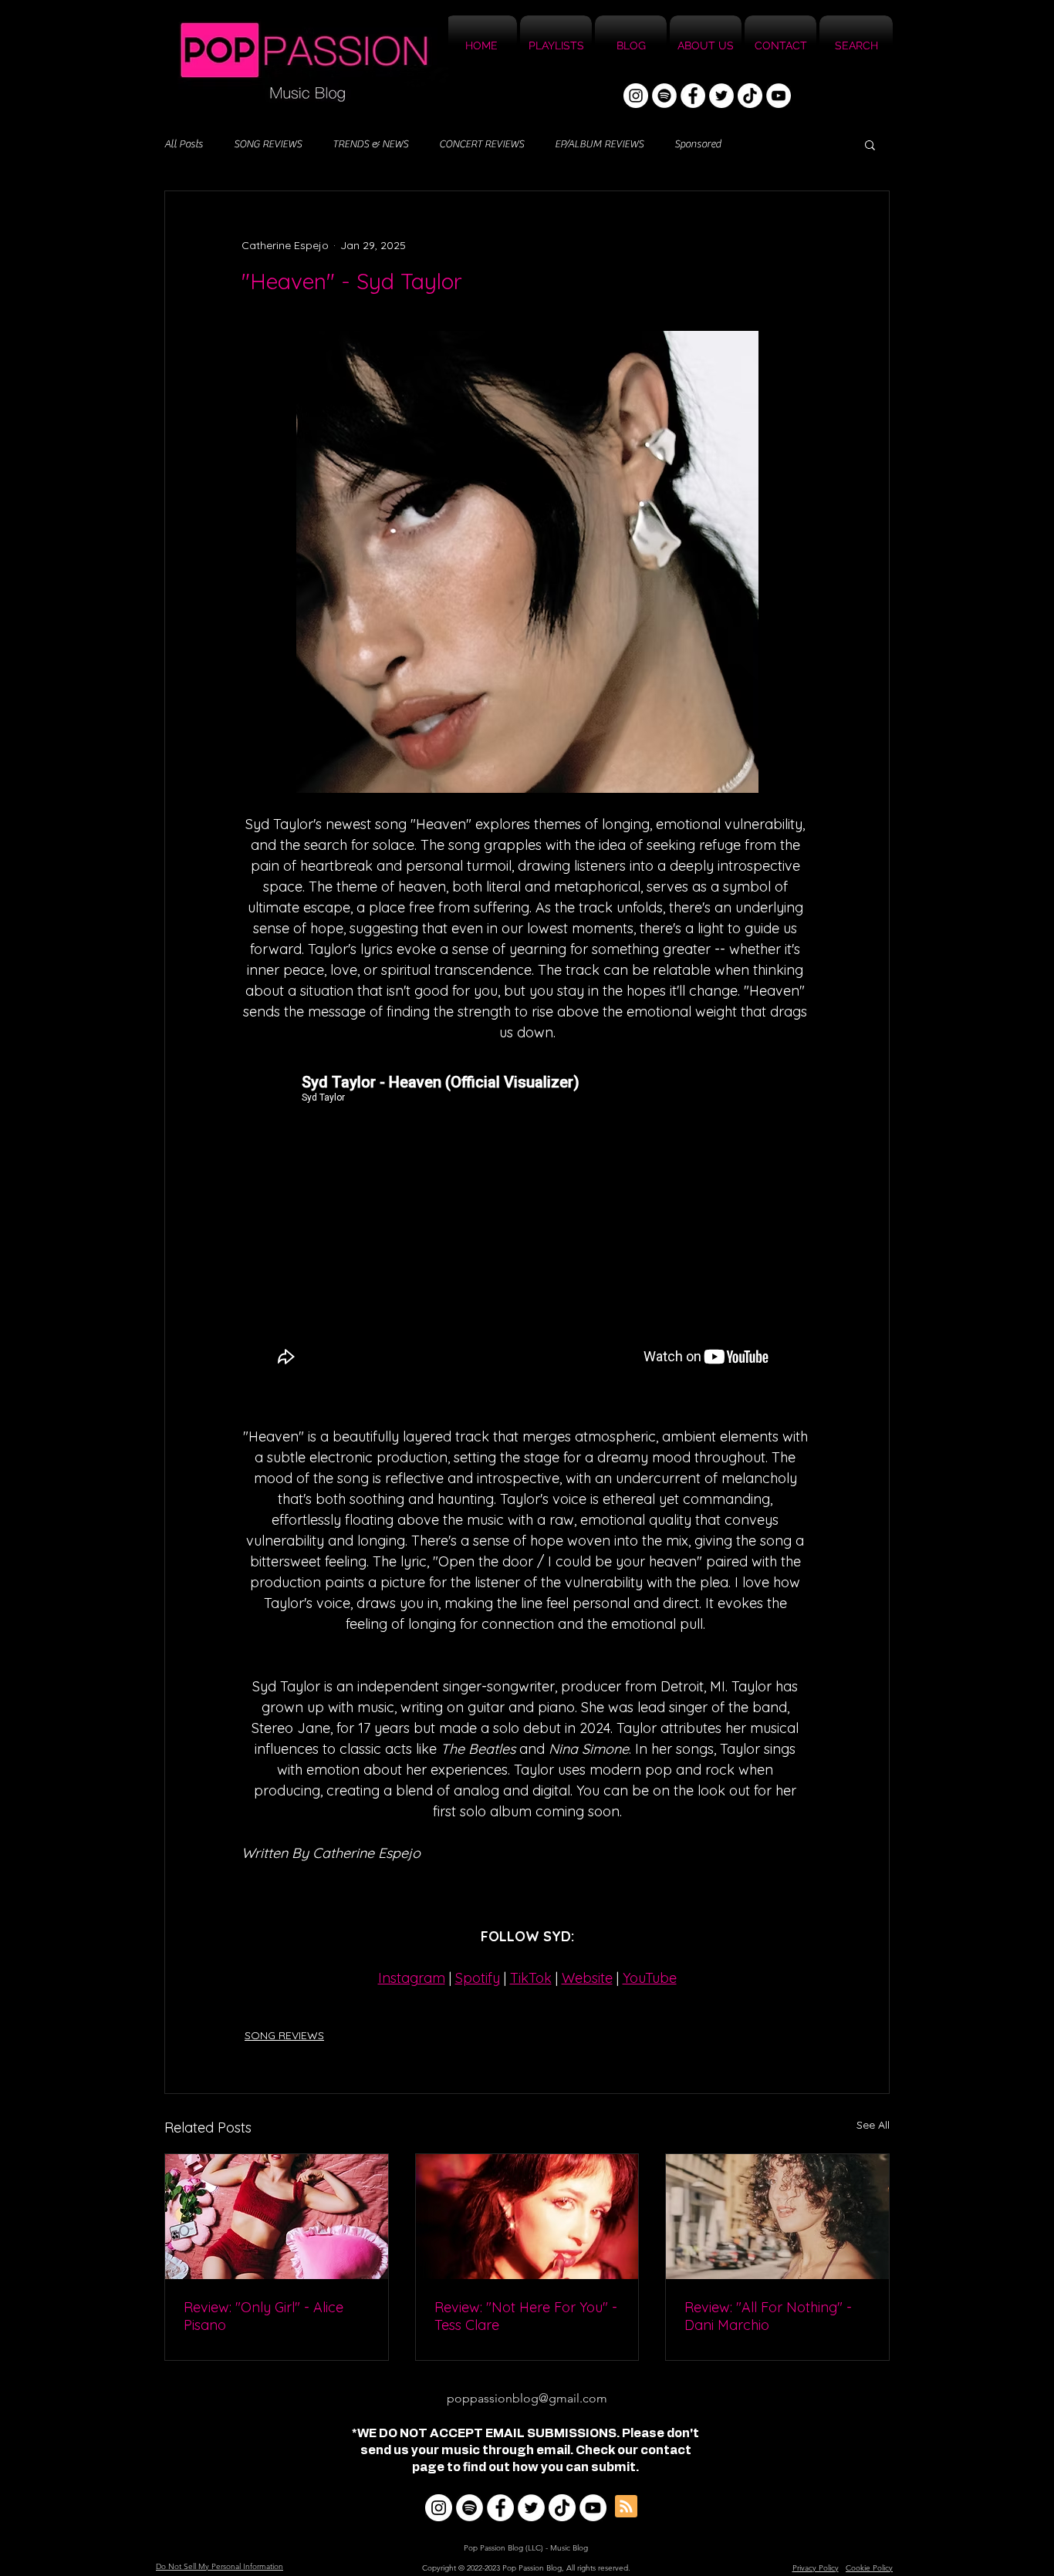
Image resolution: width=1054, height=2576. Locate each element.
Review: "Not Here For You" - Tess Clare (526, 2316)
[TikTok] (750, 96)
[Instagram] (636, 96)
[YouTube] (779, 96)
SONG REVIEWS (268, 144)
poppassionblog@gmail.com (527, 2398)
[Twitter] (721, 96)
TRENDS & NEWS (370, 144)
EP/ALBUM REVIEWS (599, 144)
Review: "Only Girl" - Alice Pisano (263, 2316)
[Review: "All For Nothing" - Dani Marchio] (777, 2217)
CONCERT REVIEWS (481, 144)
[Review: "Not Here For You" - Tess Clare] (527, 2217)
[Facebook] (693, 96)
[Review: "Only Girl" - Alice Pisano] (277, 2217)
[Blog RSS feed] (626, 2507)
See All (873, 2125)
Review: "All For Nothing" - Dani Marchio (768, 2316)
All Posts (184, 144)
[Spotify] (664, 96)
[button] (870, 144)
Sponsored (698, 144)
